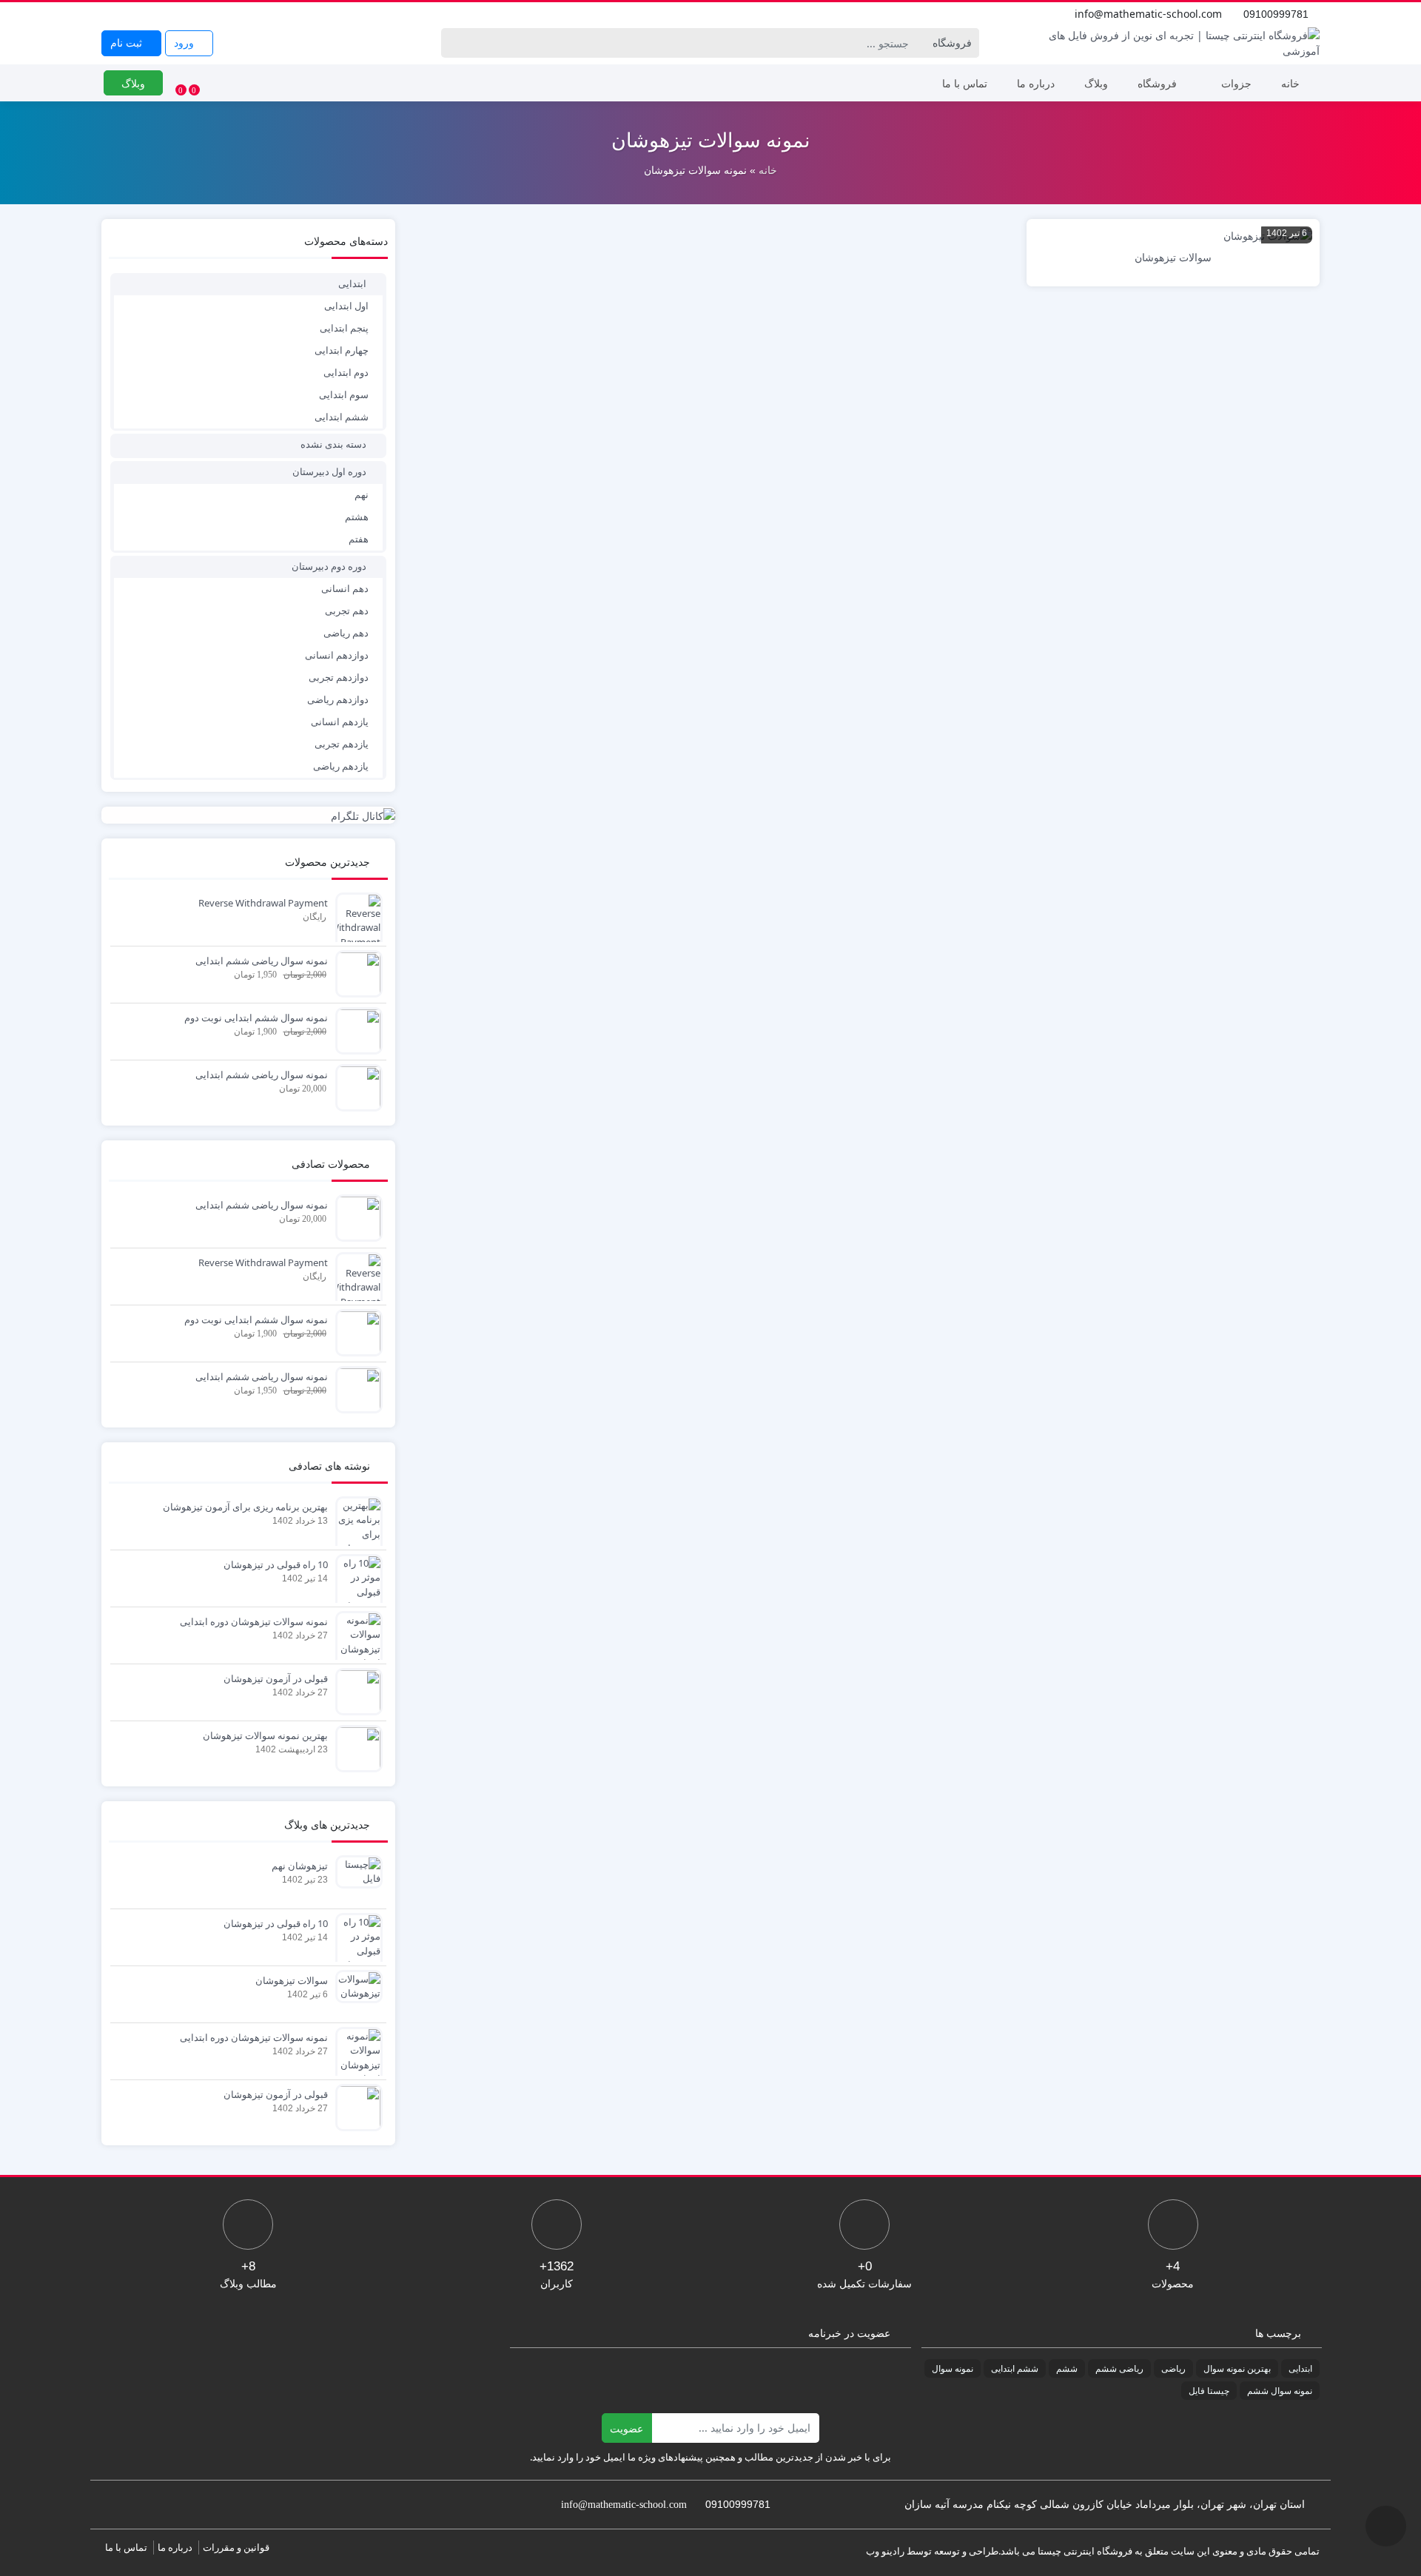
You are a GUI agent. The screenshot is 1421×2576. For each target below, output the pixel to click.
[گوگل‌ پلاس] (127, 14)
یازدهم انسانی (340, 722)
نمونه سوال (953, 2368)
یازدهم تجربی (342, 744)
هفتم (359, 539)
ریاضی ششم (1119, 2368)
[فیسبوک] (110, 14)
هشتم (357, 517)
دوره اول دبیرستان (329, 471)
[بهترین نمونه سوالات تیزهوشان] (355, 1747)
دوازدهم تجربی (339, 677)
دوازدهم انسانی (337, 655)
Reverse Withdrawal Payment (263, 903)
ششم (1067, 2368)
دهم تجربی (347, 611)
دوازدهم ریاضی (338, 699)
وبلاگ (1096, 83)
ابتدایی (352, 283)
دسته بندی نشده (333, 444)
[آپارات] (208, 14)
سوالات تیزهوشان (292, 1980)
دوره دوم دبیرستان (329, 566)
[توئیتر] (143, 14)
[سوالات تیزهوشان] (355, 1985)
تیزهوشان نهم (300, 1866)
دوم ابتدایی (346, 372)
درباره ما (1036, 83)
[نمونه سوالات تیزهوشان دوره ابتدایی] (355, 1641)
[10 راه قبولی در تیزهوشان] (355, 1584)
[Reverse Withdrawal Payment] (355, 921)
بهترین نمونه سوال (1237, 2368)
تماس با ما (965, 83)
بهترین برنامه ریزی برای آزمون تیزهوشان (245, 1507)
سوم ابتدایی (344, 394)
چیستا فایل (1209, 2391)
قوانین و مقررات (236, 2547)
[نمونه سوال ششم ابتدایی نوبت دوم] (355, 1029)
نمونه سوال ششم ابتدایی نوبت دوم (256, 1018)
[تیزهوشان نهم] (355, 1871)
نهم (362, 494)
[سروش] (224, 14)
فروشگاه (1157, 83)
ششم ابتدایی (342, 417)
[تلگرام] (192, 14)
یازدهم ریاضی (341, 766)
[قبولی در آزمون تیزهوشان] (355, 1690)
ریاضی (1173, 2368)
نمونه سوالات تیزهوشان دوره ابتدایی (254, 1621)
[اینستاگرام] (175, 14)
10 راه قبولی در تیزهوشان (276, 1564)
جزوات (1236, 83)
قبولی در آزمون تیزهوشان (276, 1678)
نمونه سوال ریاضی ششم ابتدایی (262, 961)
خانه (1290, 83)
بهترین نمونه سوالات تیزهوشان (265, 1735)
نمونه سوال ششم (1280, 2391)
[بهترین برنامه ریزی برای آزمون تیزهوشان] (355, 1541)
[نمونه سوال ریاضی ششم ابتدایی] (355, 972)
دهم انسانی (345, 588)
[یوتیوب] (159, 14)
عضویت (626, 2428)
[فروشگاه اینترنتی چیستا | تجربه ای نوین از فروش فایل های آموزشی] (1173, 43)
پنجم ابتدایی (344, 328)
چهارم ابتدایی (342, 350)
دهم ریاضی (346, 633)
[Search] (455, 43)
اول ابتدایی (346, 306)
